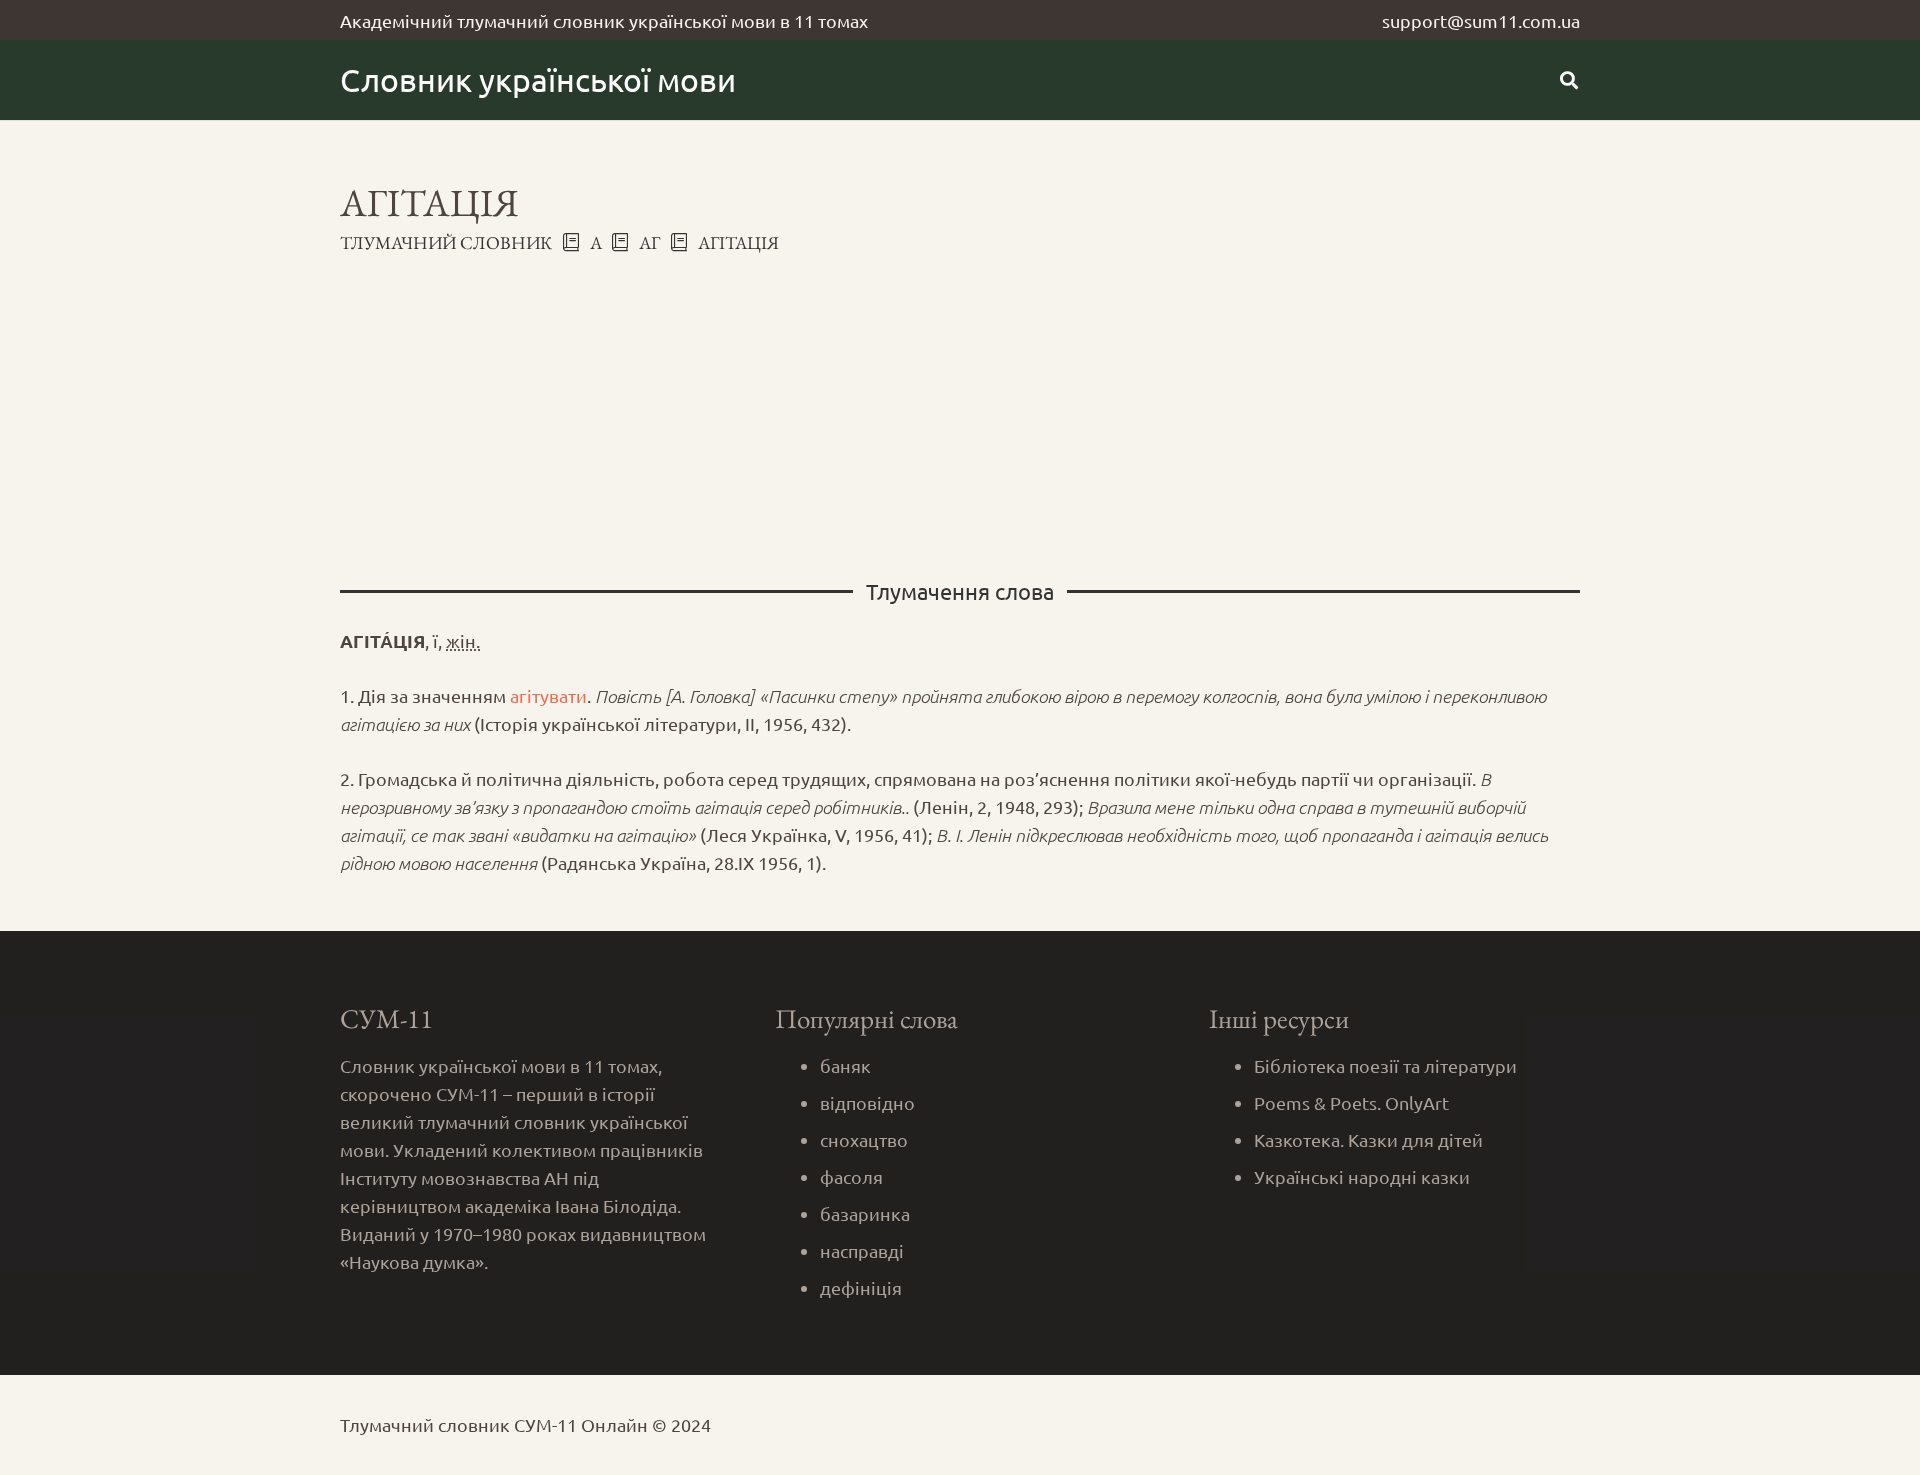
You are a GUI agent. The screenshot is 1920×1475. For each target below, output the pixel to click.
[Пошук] (1569, 80)
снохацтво (864, 1139)
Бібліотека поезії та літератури (1385, 1065)
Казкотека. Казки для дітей (1368, 1139)
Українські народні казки (1362, 1176)
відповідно (867, 1102)
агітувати (548, 695)
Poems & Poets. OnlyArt (1351, 1102)
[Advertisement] (960, 405)
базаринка (865, 1213)
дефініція (861, 1287)
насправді (862, 1250)
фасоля (851, 1176)
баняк (845, 1065)
